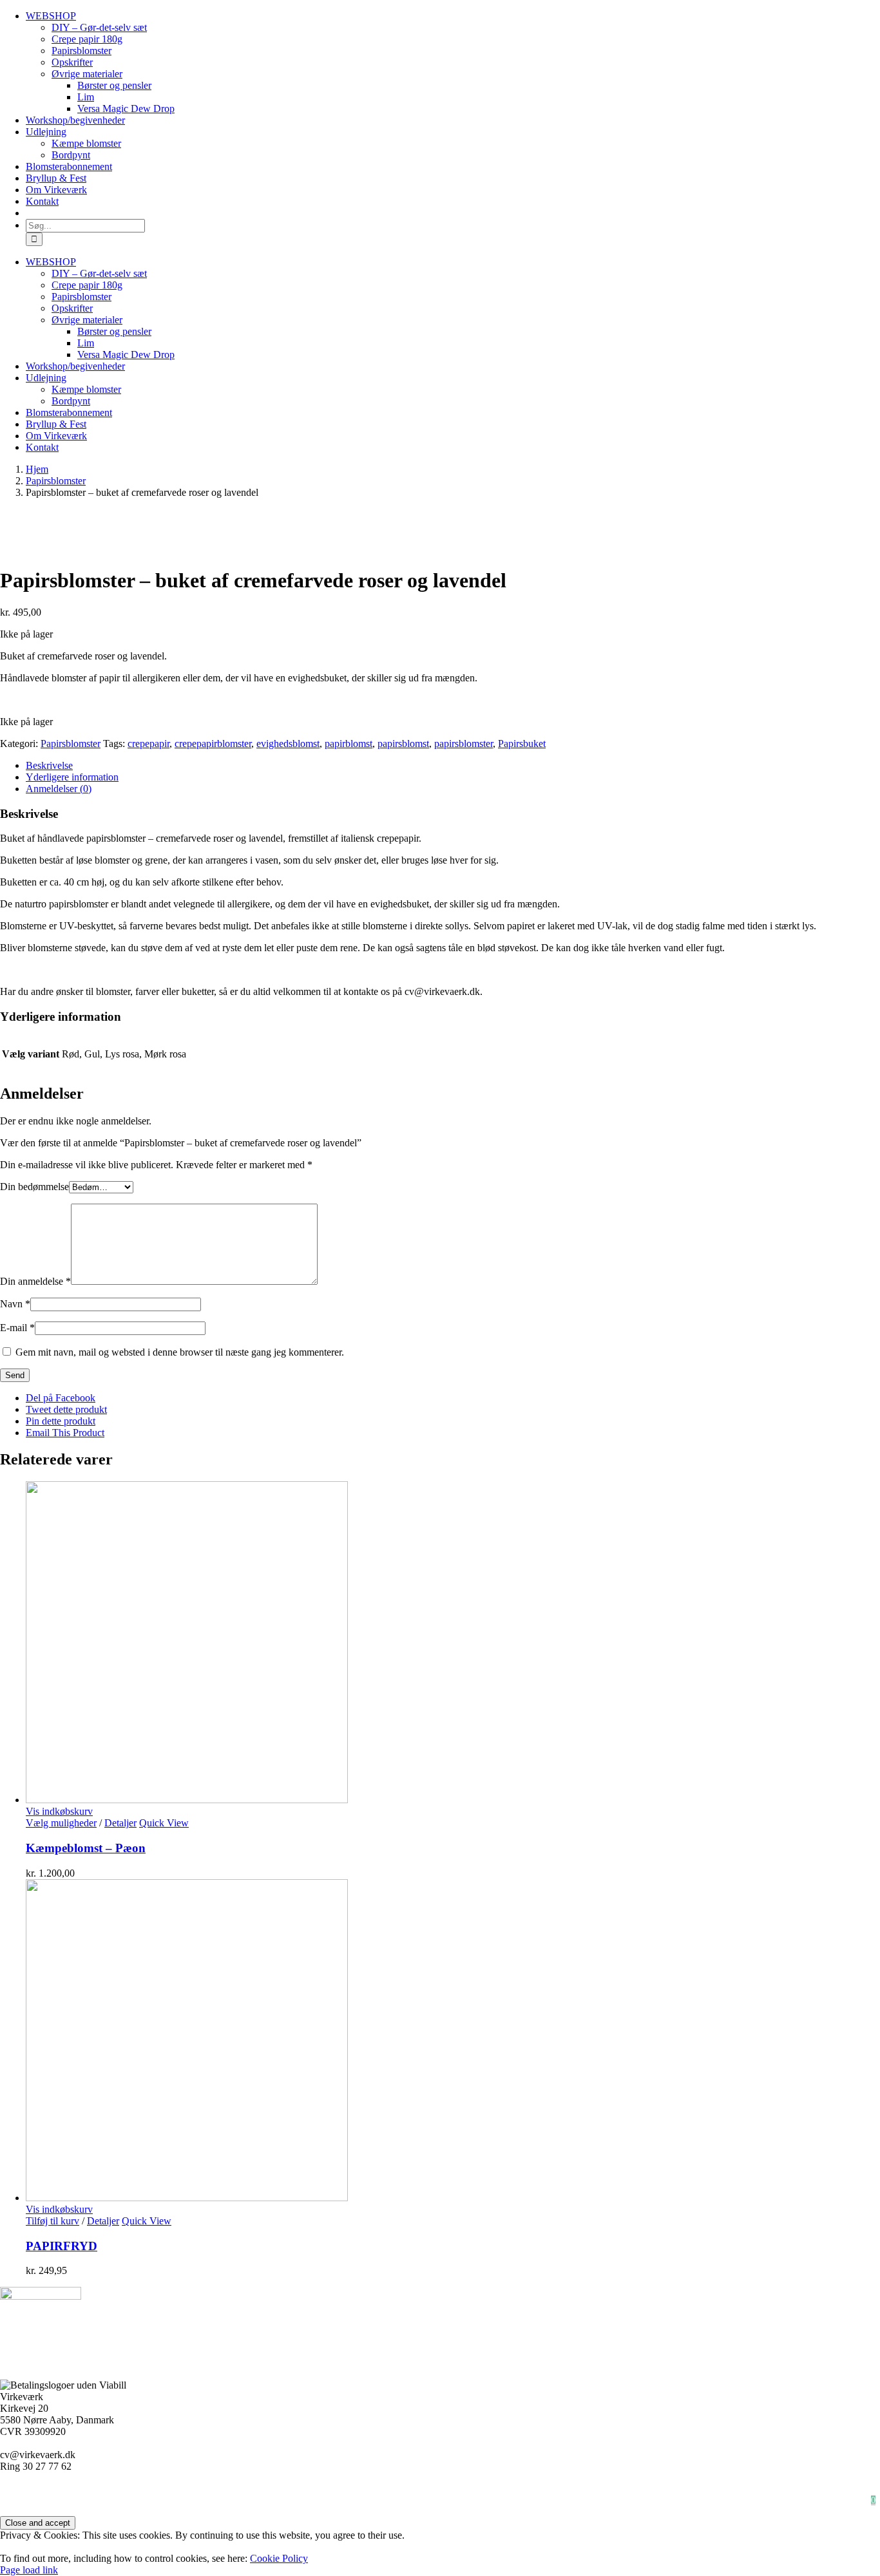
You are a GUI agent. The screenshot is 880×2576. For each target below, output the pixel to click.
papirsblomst (403, 743)
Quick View (164, 1823)
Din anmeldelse (35, 1281)
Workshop (92, 2489)
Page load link (29, 2570)
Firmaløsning (733, 2489)
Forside (158, 2489)
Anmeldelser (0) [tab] (59, 789)
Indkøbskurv (626, 2500)
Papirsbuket (522, 743)
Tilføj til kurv (53, 2221)
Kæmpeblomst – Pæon (86, 1848)
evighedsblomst (288, 743)
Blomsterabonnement (794, 2500)
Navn (15, 1304)
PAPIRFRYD (62, 2246)
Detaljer (120, 1823)
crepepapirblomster (213, 743)
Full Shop (586, 2489)
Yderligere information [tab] (72, 777)
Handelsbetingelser (535, 2500)
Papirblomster (415, 2489)
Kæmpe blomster (236, 2489)
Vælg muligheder (61, 1823)
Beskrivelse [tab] (49, 765)
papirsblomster (464, 743)
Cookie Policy (279, 2558)
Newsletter (702, 2500)
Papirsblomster (71, 743)
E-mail (17, 1328)
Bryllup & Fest (818, 2489)
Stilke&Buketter (504, 2489)
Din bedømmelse (34, 1187)
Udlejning (656, 2489)
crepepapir (148, 743)
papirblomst (349, 743)
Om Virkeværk (329, 2489)
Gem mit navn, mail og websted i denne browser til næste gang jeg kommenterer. (180, 1352)
